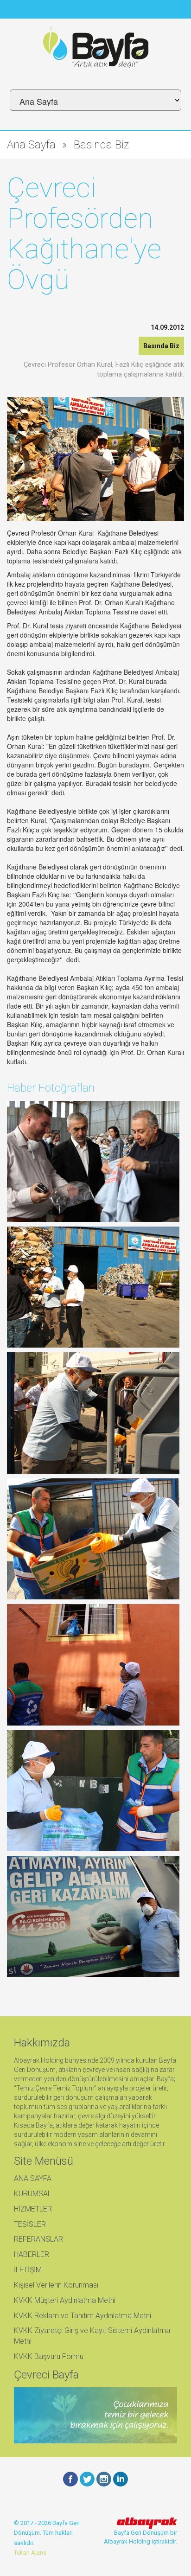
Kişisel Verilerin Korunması (56, 2285)
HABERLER (32, 2254)
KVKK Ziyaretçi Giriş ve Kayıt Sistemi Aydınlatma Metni (92, 2336)
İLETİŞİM (28, 2270)
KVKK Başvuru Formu (49, 2356)
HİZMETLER (33, 2209)
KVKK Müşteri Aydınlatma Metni (65, 2300)
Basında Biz (101, 145)
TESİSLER (30, 2224)
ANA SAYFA (33, 2178)
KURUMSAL (33, 2194)
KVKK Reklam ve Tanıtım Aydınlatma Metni (83, 2316)
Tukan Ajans (30, 2553)
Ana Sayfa (31, 145)
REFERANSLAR (38, 2239)
